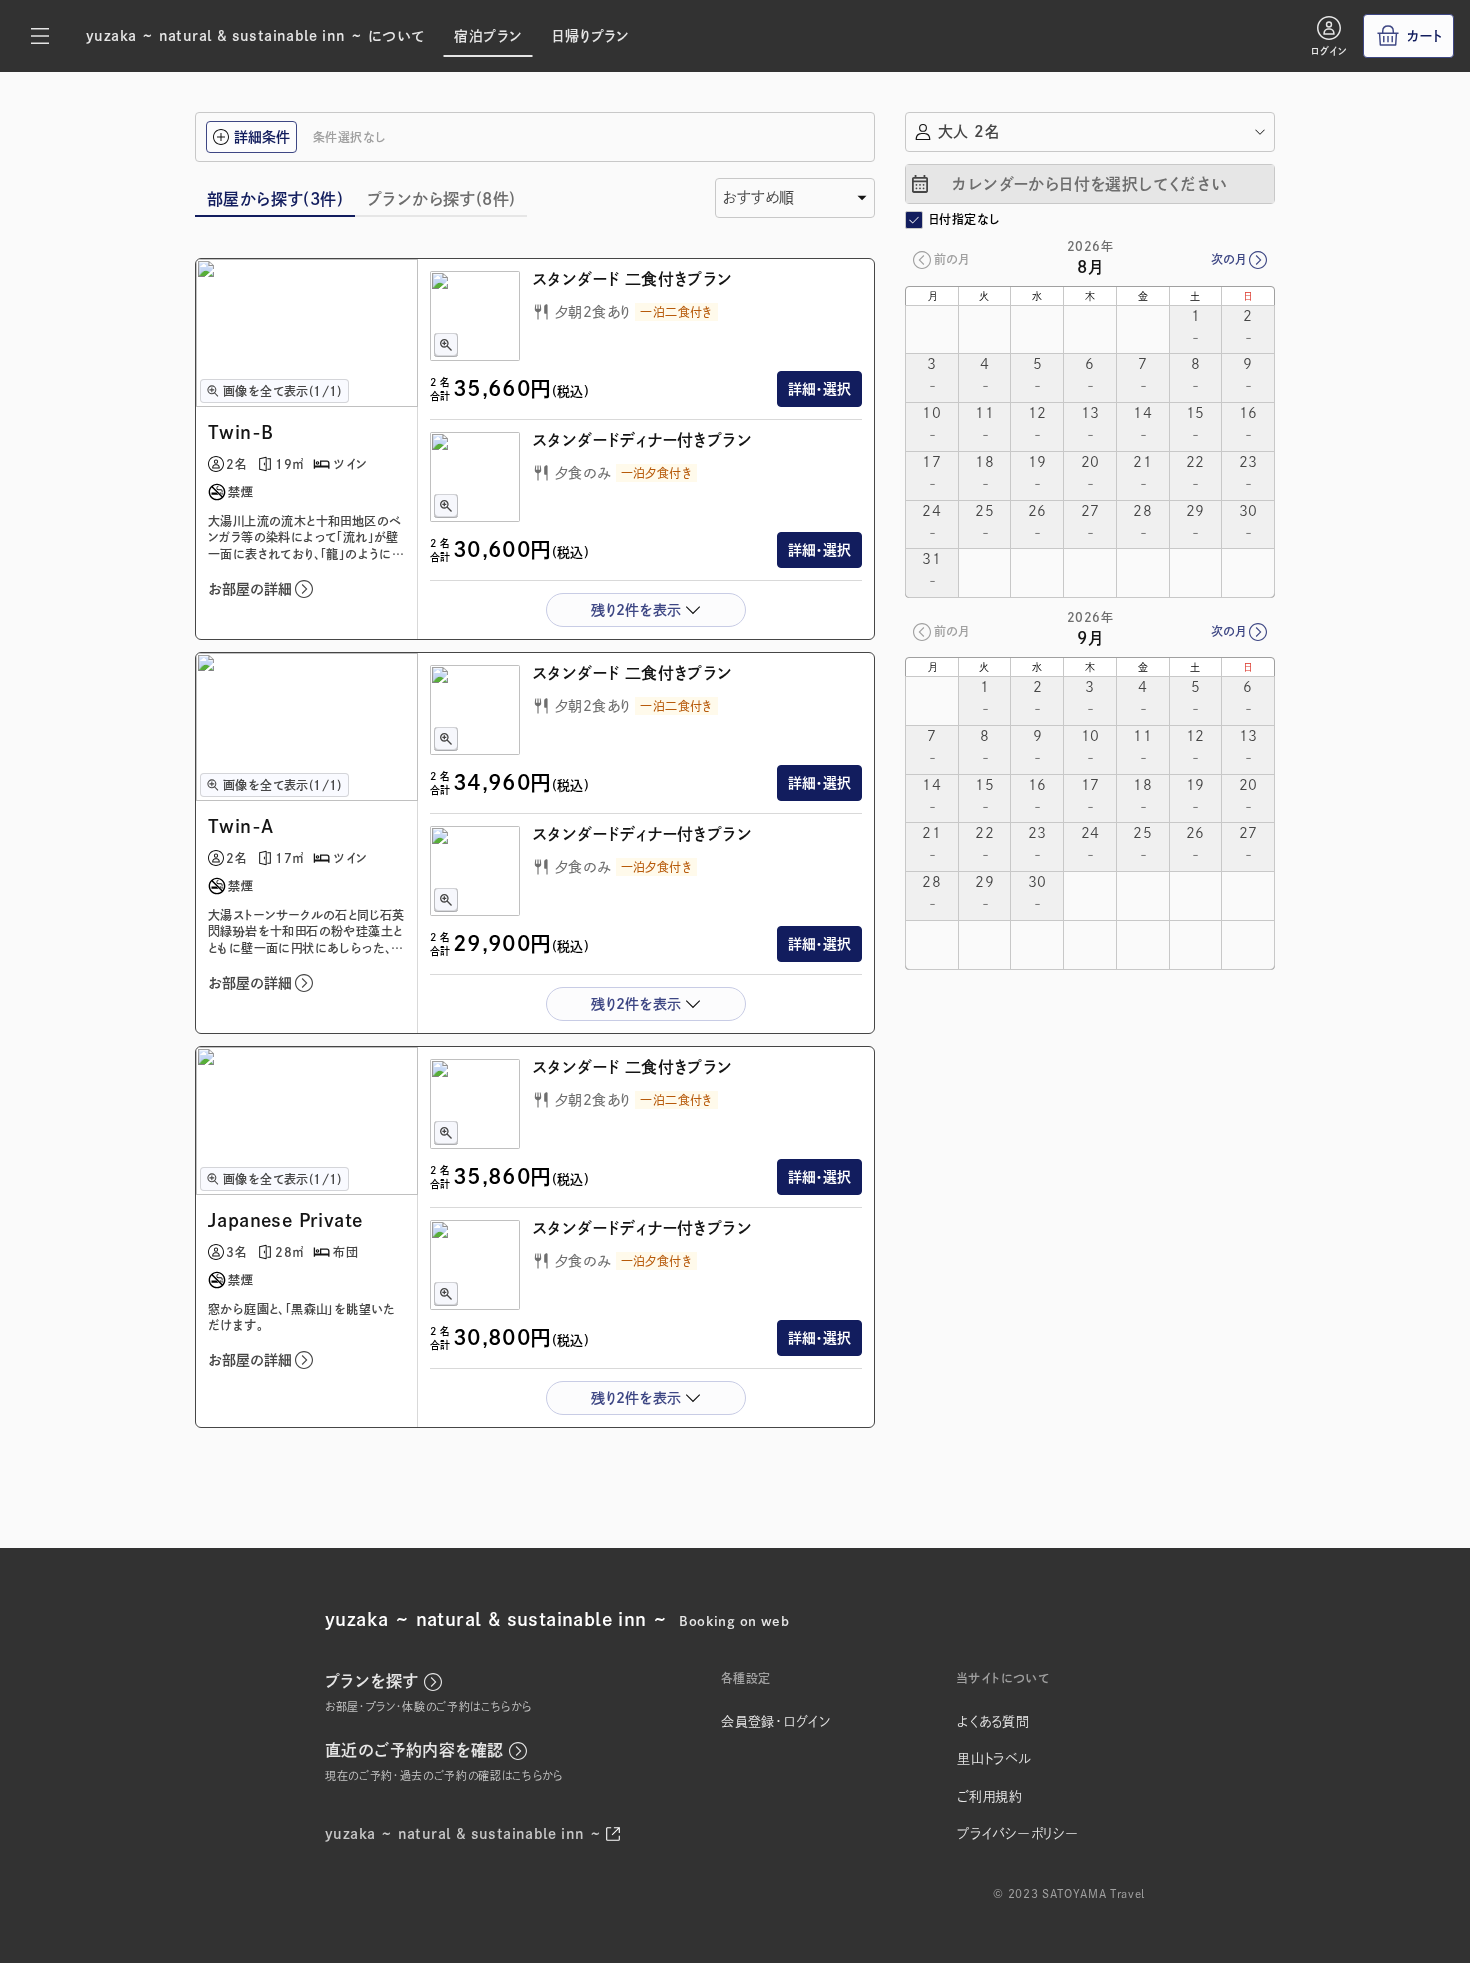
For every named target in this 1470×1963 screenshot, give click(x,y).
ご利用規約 (990, 1796)
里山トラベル (994, 1758)
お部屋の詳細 (250, 589)
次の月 (1228, 259)
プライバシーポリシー (1018, 1833)
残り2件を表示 (636, 610)
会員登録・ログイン (776, 1721)
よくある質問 (993, 1721)
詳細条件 (262, 137)
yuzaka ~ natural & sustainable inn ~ (463, 1834)
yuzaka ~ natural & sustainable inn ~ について (255, 36)
